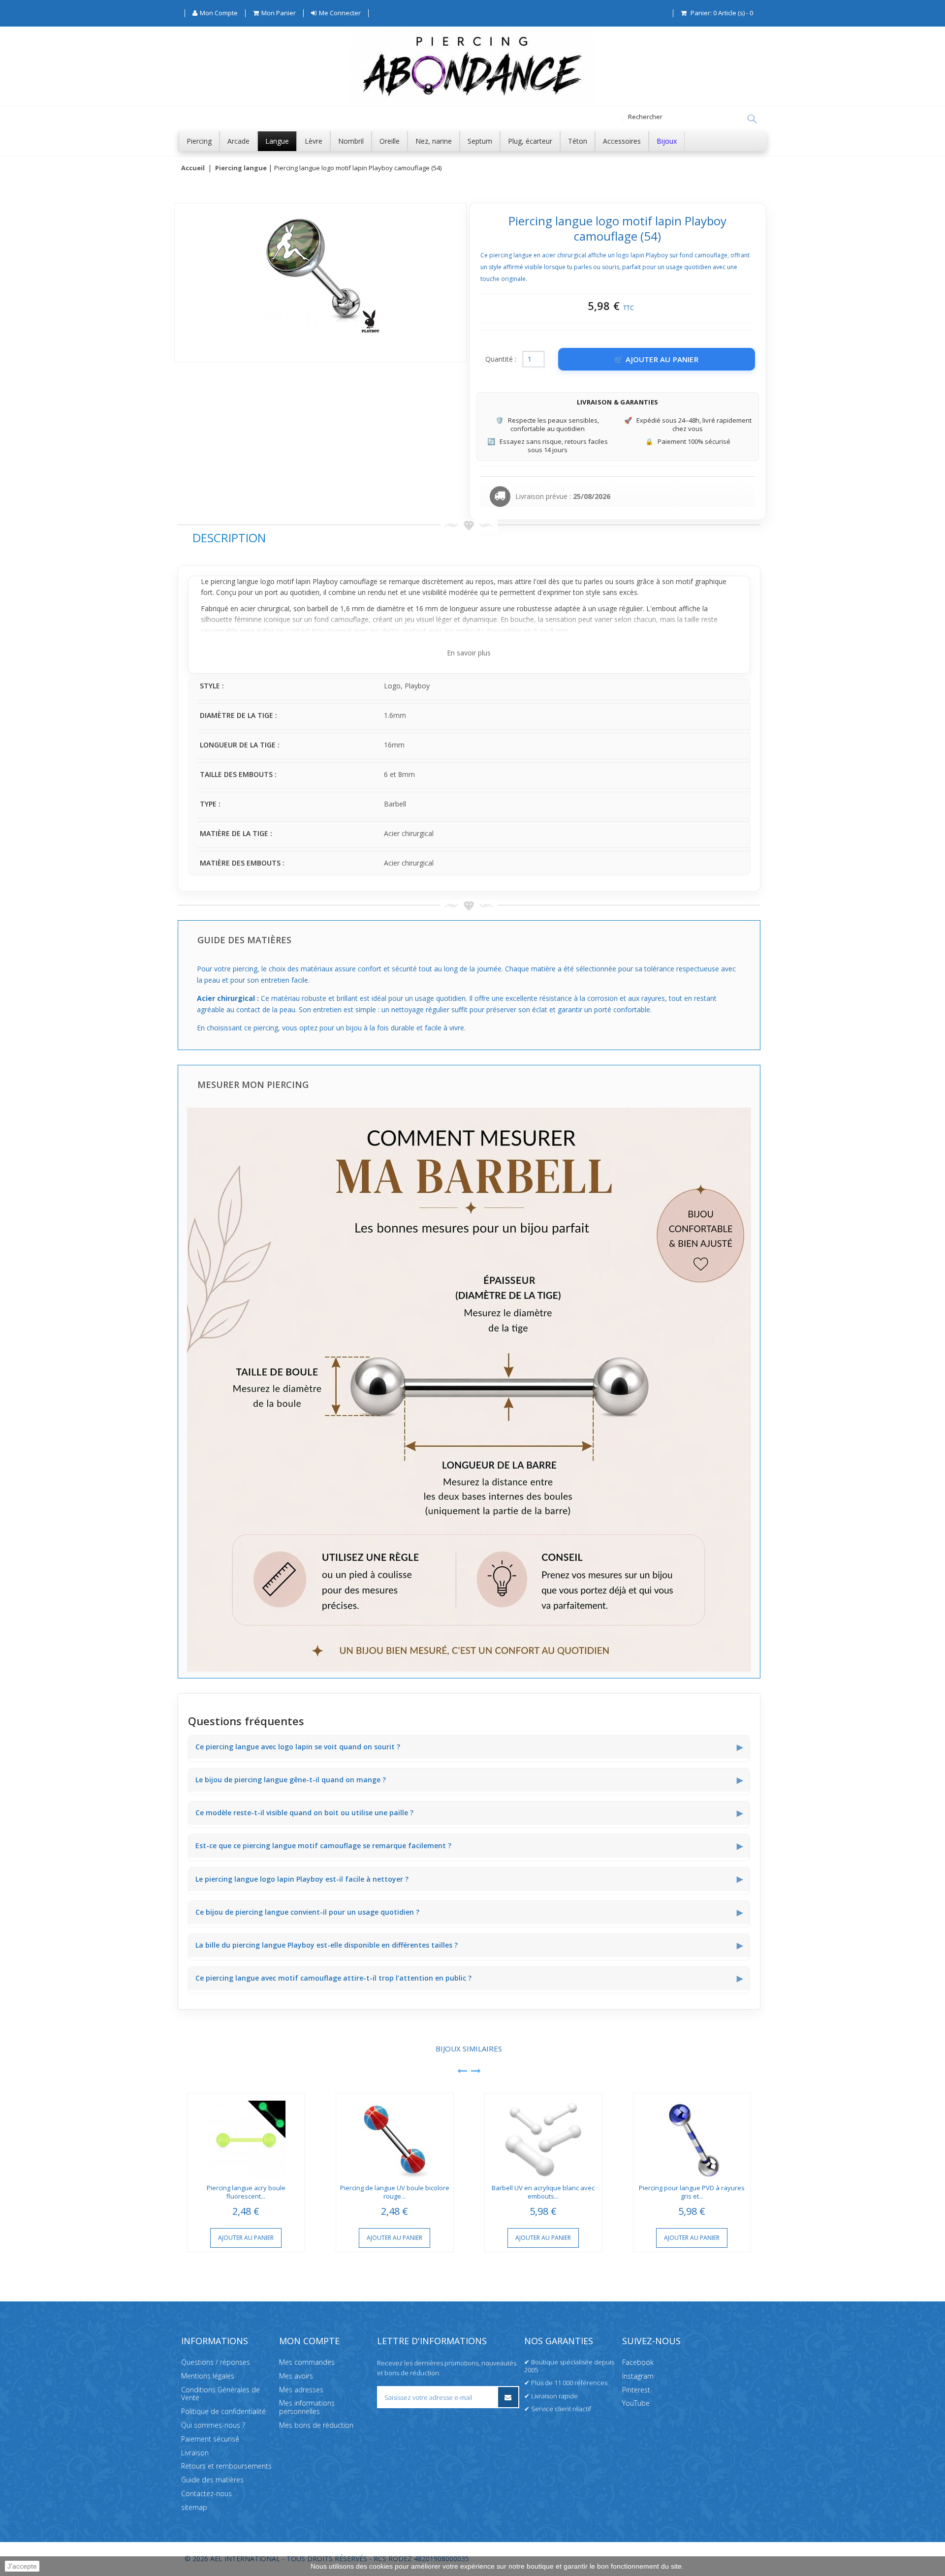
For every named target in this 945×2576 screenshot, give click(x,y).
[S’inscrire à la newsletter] (508, 2397)
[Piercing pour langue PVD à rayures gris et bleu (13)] (692, 2136)
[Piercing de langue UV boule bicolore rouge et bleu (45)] (395, 2136)
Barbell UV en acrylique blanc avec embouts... (543, 2192)
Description (229, 538)
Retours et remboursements (226, 2467)
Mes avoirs (296, 2376)
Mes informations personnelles (307, 2408)
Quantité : (501, 359)
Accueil (193, 168)
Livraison (195, 2453)
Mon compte (309, 2341)
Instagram (638, 2376)
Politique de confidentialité (223, 2411)
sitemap (194, 2507)
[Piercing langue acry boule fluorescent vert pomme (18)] (246, 2136)
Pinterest (636, 2390)
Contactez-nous (206, 2494)
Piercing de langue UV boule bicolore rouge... (395, 2192)
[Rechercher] (752, 119)
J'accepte (22, 2566)
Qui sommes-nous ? (213, 2425)
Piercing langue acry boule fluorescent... (246, 2192)
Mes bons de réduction (316, 2425)
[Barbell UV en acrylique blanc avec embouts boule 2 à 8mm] (543, 2136)
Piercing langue (241, 168)
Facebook (638, 2362)
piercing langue (235, 581)
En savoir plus (469, 653)
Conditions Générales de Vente (220, 2394)
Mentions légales (208, 2376)
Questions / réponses (216, 2362)
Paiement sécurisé (210, 2439)
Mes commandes (307, 2362)
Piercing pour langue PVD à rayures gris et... (692, 2192)
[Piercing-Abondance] (472, 100)
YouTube (636, 2404)
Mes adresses (301, 2390)
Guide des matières (212, 2480)
